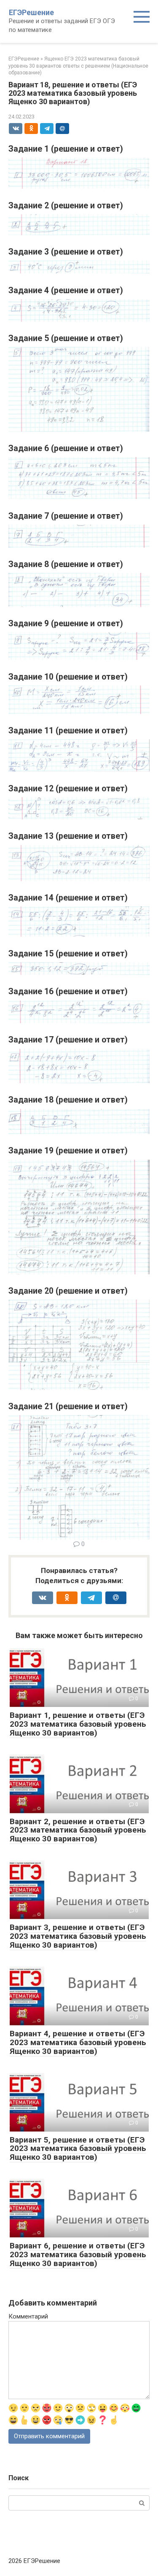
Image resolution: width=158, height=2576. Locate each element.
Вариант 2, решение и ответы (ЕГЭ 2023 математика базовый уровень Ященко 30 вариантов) (78, 1830)
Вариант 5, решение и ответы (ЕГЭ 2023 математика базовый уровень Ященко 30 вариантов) (78, 2149)
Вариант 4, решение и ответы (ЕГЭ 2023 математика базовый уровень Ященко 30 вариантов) (78, 2042)
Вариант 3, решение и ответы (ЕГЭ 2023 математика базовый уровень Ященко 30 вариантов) (78, 1936)
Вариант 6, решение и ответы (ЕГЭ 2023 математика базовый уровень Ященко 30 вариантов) (78, 2254)
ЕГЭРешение (31, 12)
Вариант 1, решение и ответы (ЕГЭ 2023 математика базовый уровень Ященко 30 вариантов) (78, 1724)
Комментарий (28, 2316)
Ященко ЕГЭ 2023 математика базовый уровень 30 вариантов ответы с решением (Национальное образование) (78, 66)
